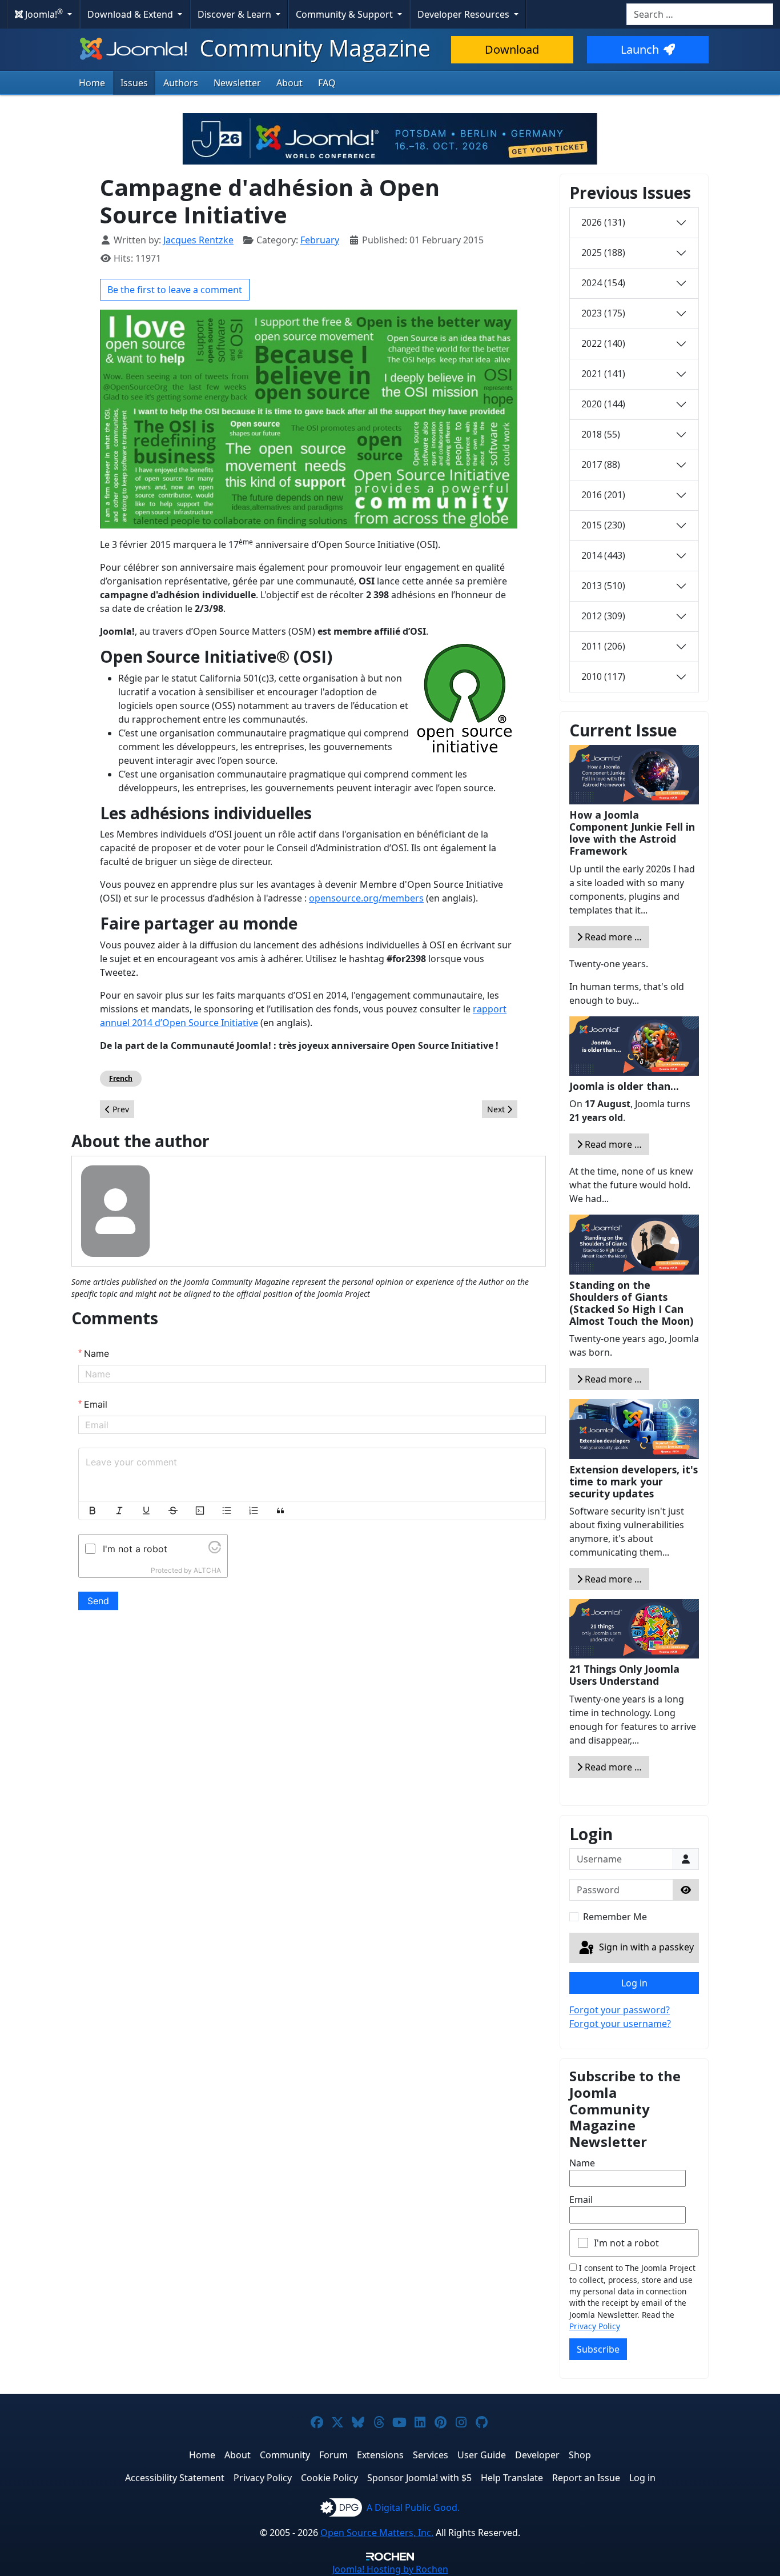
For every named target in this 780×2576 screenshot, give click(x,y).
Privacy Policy (595, 2326)
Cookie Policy (329, 2478)
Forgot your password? (620, 2010)
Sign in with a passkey (645, 1947)
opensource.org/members (366, 898)
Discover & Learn (236, 14)
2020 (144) (603, 404)
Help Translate (512, 2478)
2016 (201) (603, 495)
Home (92, 83)
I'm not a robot (626, 2243)
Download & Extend (131, 14)
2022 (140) (603, 343)
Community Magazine (312, 48)
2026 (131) (603, 222)
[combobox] (700, 14)
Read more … (612, 937)
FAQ (327, 83)
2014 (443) (603, 555)
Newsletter (237, 83)
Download (512, 49)
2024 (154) (603, 283)
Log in (634, 1983)
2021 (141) (603, 374)
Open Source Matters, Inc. (377, 2533)
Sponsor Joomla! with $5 (419, 2478)
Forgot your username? (620, 2024)
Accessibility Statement (175, 2478)
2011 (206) (603, 646)
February (320, 240)
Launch (640, 49)
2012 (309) (603, 616)
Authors (181, 83)
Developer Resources (465, 14)
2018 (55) (601, 434)
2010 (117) (603, 676)
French (121, 1078)
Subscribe (598, 2349)
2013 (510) (603, 586)
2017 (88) (601, 464)
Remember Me (615, 1917)
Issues (134, 83)
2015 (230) (603, 525)
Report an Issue (586, 2478)
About (290, 83)
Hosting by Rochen (390, 2569)
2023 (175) (603, 313)
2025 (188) (603, 253)
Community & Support (345, 14)
